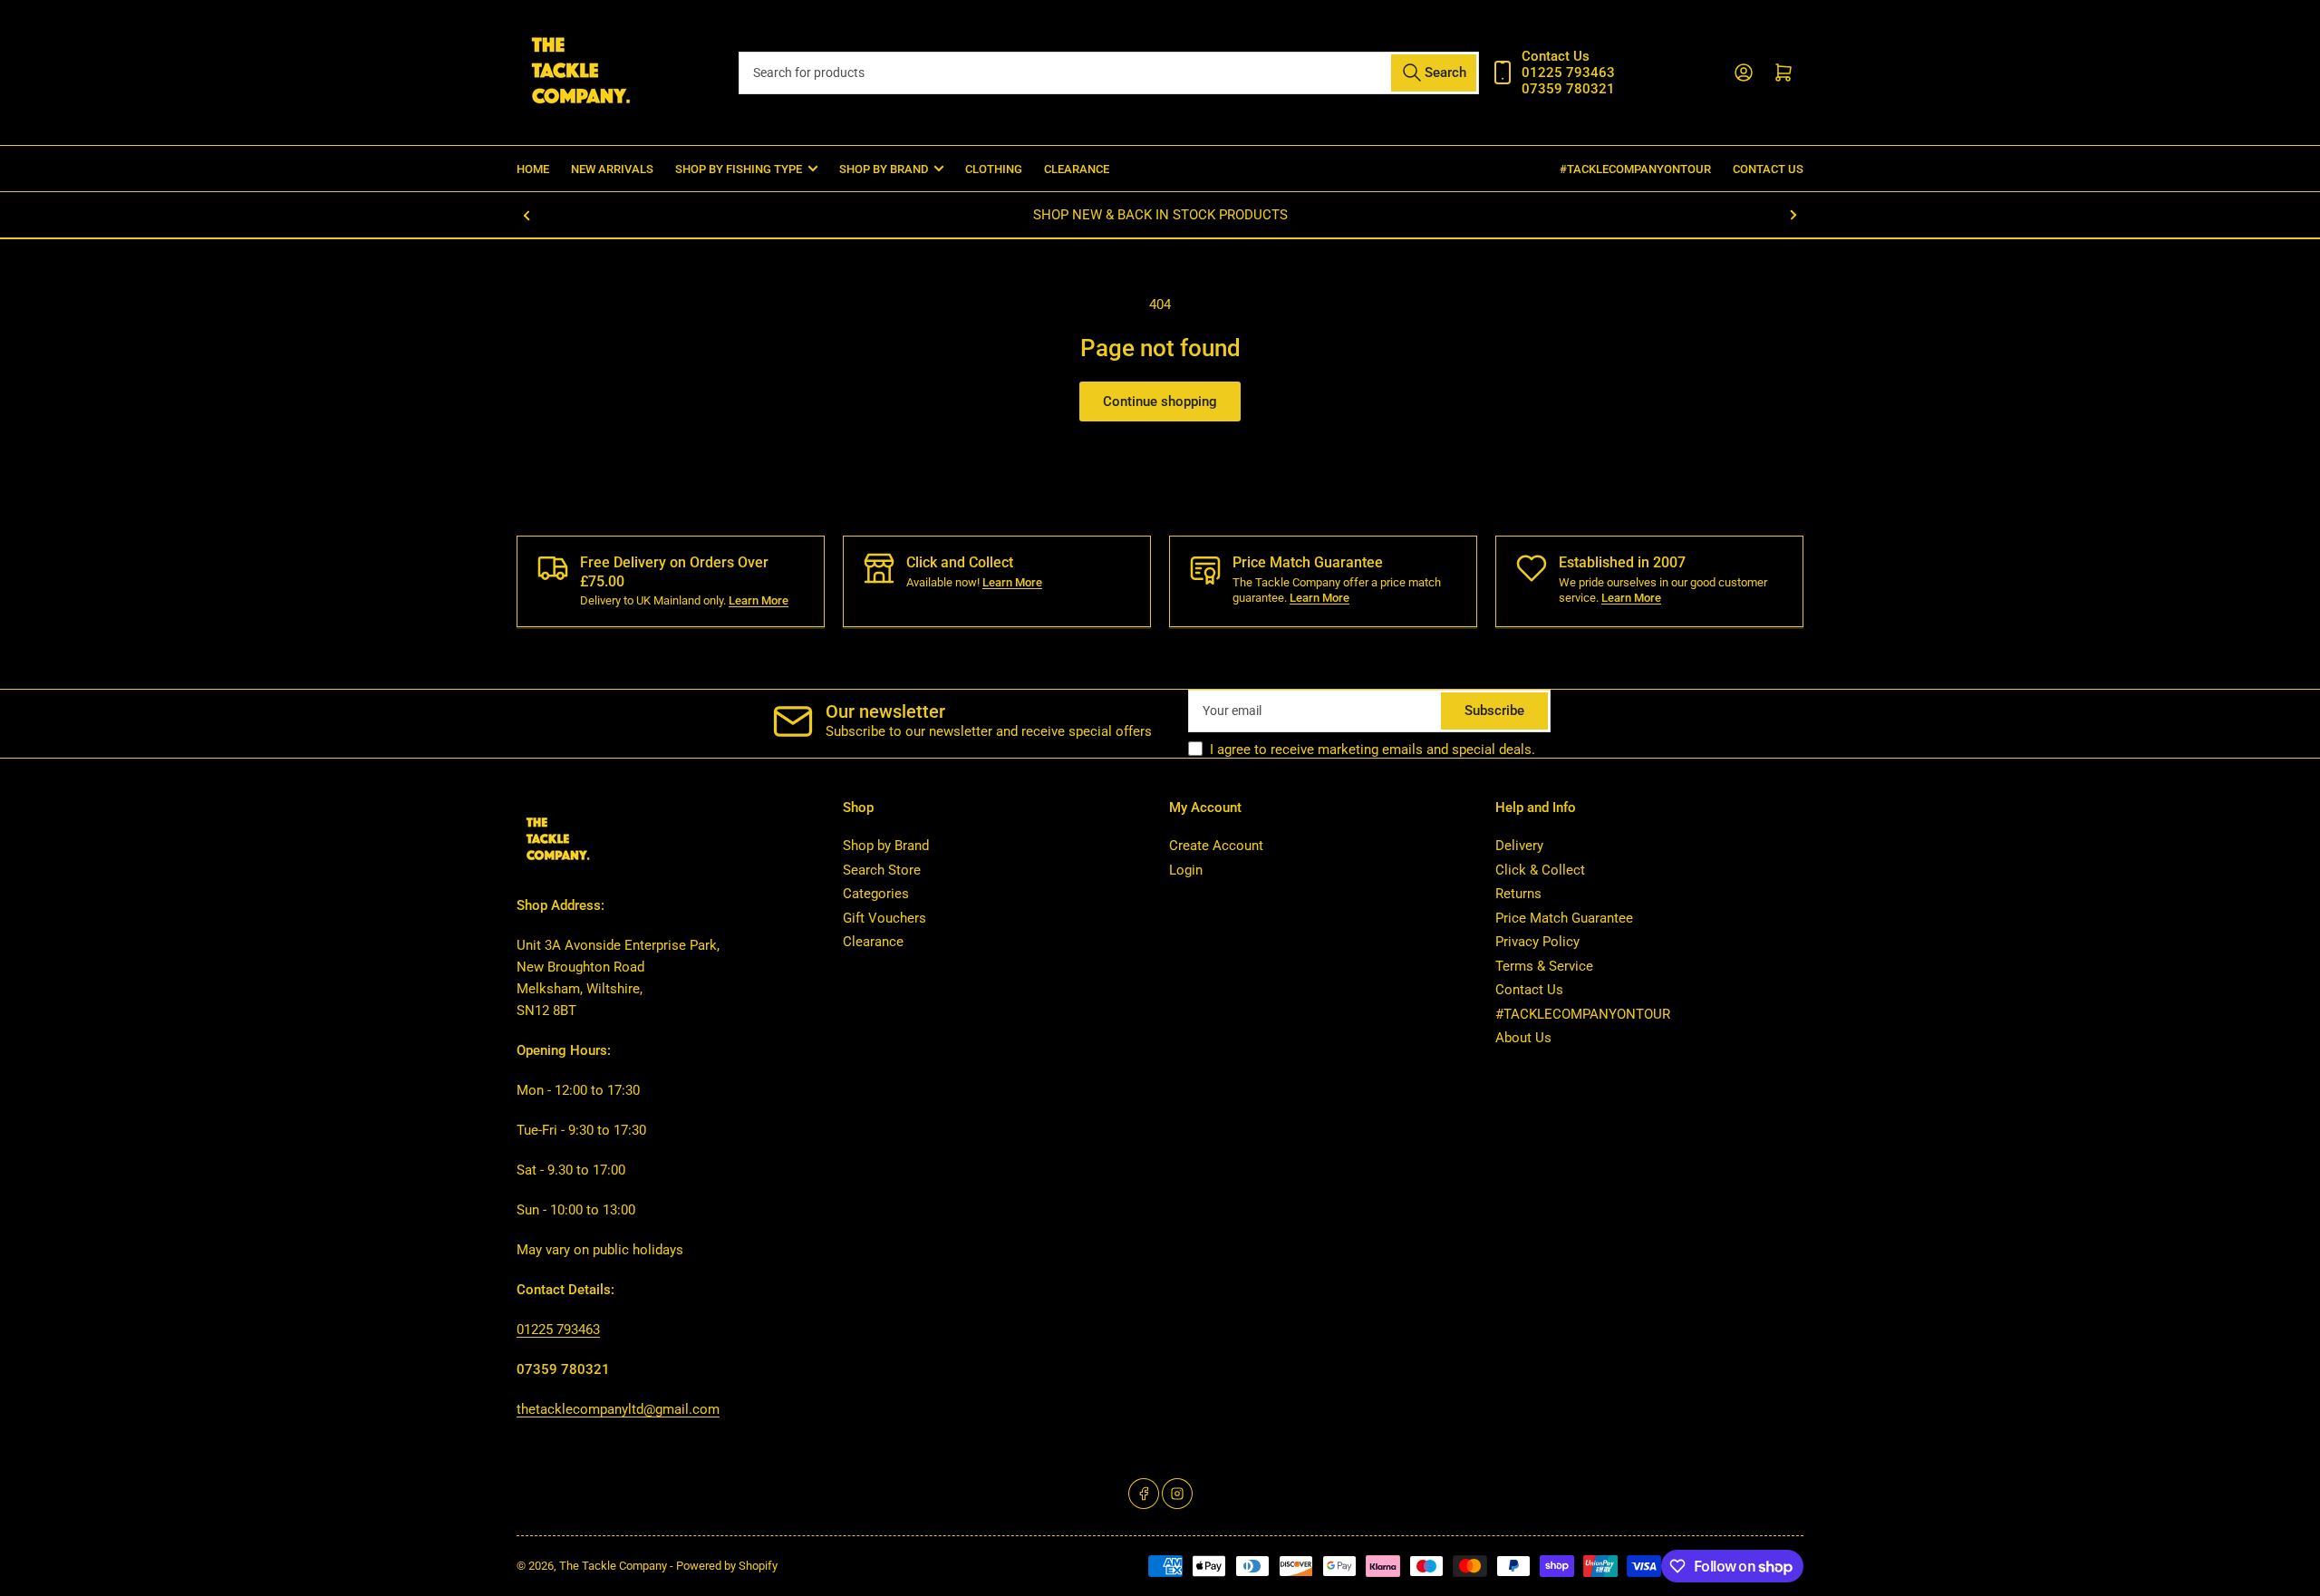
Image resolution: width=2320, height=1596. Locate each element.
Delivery (1519, 846)
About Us (1523, 1038)
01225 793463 (558, 1330)
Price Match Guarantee (1564, 918)
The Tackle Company (614, 1566)
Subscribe (1494, 711)
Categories (876, 894)
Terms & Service (1544, 966)
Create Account (1216, 846)
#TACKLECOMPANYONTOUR (1635, 169)
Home (533, 169)
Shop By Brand (884, 169)
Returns (1518, 894)
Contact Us (1768, 169)
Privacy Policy (1537, 942)
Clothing (994, 169)
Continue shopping (1160, 401)
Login (1186, 870)
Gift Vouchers (884, 918)
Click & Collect (1540, 870)
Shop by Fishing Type (739, 169)
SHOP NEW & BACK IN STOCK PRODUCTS (1160, 215)
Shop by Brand (886, 846)
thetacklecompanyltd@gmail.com (618, 1409)
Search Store (882, 870)
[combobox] (1108, 73)
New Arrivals (612, 169)
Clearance (1077, 169)
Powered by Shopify (727, 1566)
